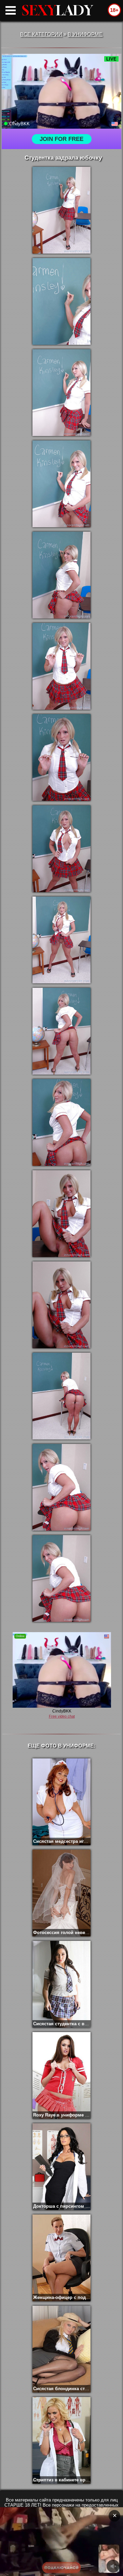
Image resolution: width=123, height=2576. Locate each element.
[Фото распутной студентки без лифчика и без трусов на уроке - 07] (61, 758)
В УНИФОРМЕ (85, 34)
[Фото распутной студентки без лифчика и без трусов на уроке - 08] (61, 849)
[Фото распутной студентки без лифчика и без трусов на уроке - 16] (61, 1579)
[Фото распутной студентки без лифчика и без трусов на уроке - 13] (61, 1305)
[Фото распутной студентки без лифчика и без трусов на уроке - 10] (61, 1031)
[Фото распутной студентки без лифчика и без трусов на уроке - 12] (61, 1214)
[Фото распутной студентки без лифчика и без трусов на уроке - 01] (61, 210)
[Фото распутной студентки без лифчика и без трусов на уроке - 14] (61, 1396)
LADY (57, 10)
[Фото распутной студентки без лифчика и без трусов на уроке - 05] (61, 575)
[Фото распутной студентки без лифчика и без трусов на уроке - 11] (61, 1122)
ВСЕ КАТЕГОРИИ (41, 34)
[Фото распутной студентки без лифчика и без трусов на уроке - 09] (61, 940)
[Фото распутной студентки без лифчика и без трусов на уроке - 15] (61, 1487)
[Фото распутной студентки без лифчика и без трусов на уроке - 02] (61, 301)
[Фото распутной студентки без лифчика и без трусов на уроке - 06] (61, 666)
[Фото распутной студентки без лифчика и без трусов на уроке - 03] (61, 393)
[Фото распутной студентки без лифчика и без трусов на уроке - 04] (61, 484)
